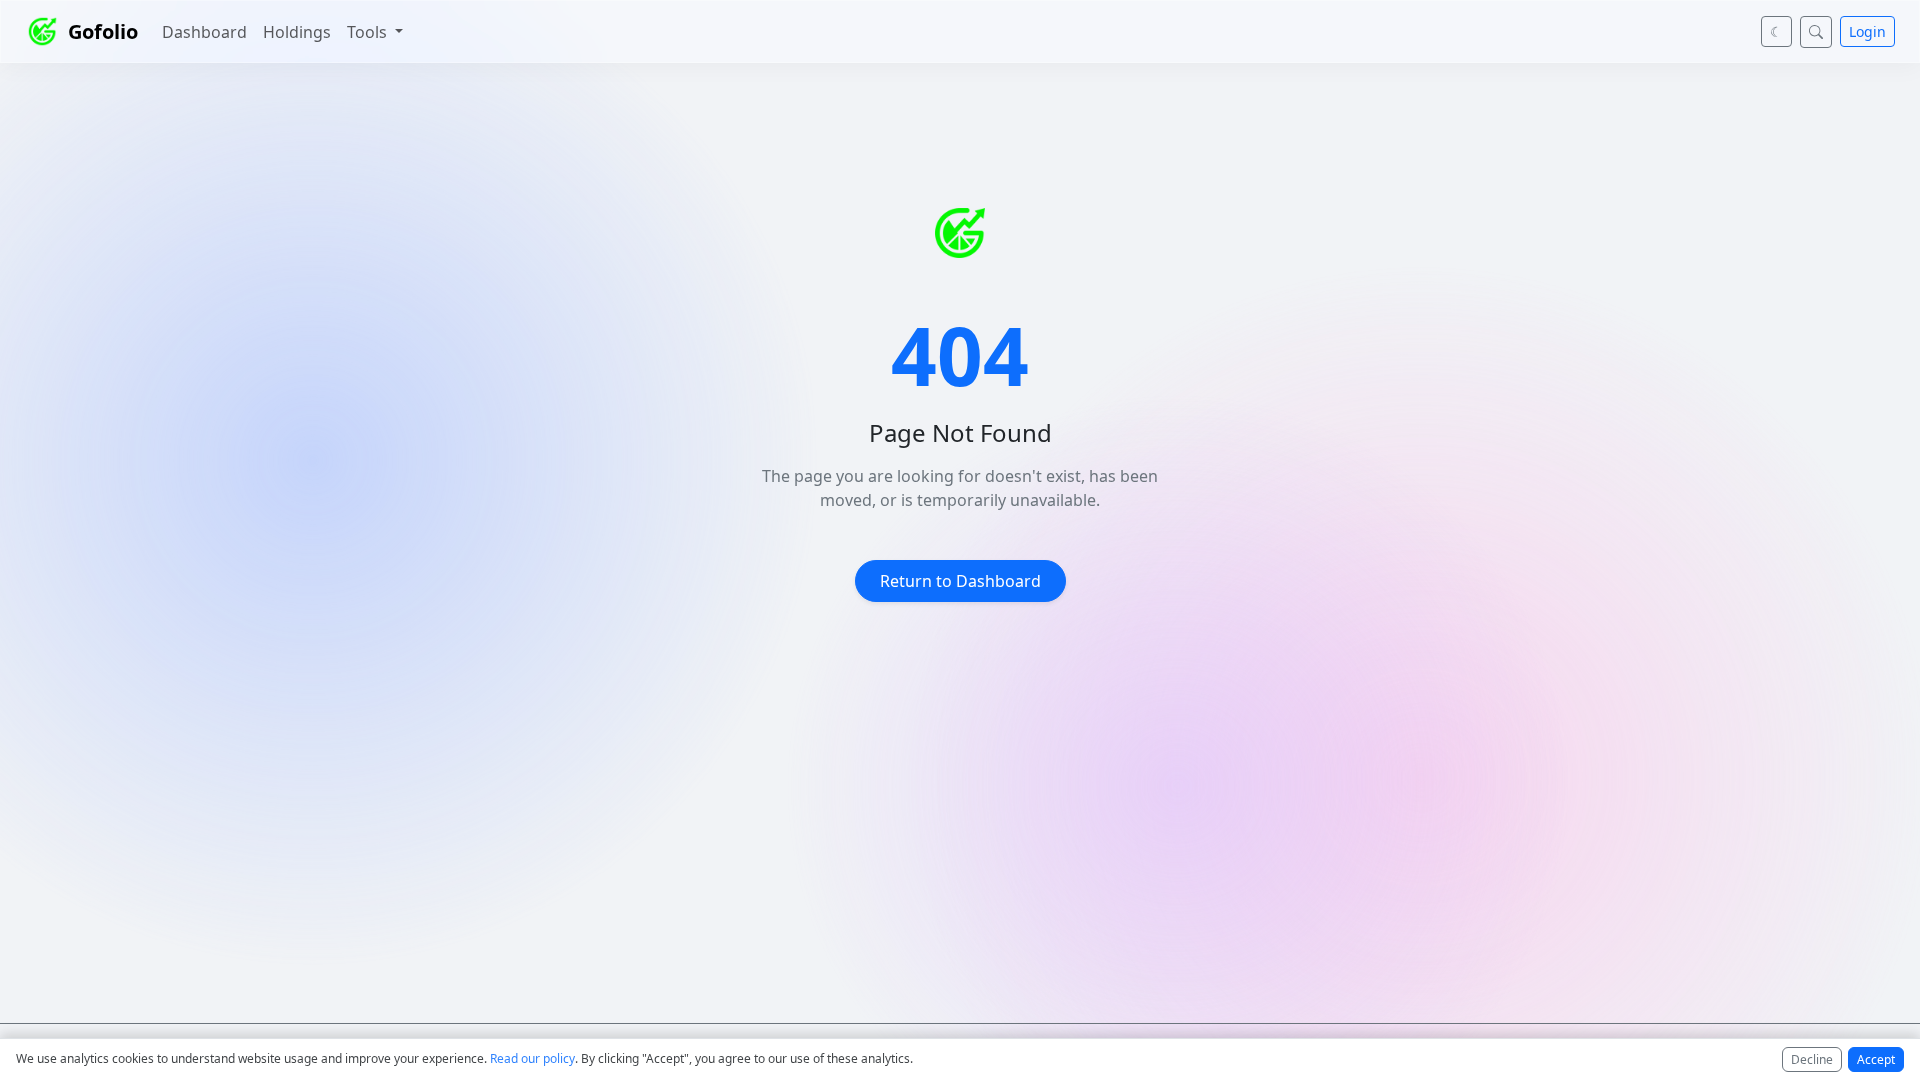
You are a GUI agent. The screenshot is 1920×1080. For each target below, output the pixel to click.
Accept (1876, 1059)
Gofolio (103, 31)
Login (1867, 31)
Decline (1812, 1059)
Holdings (297, 32)
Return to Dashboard (960, 581)
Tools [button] (369, 32)
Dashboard (204, 32)
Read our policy (532, 1058)
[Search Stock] (1816, 32)
